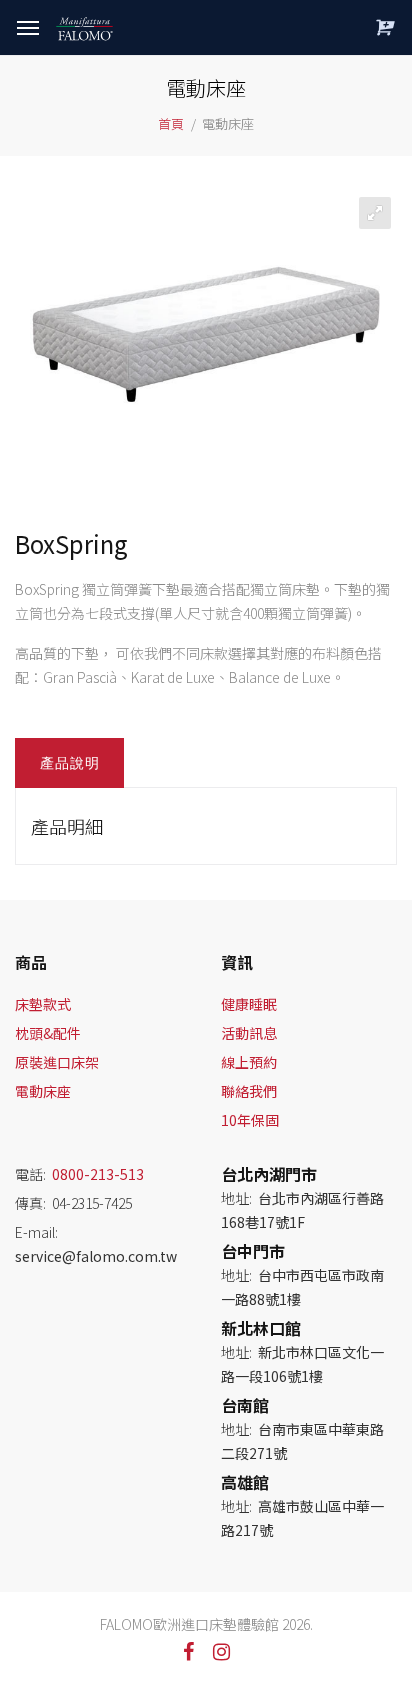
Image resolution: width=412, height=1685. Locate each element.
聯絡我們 (249, 1091)
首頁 (171, 123)
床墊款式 (43, 1004)
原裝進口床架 (57, 1062)
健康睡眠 (249, 1004)
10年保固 (250, 1120)
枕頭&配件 (48, 1033)
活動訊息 (249, 1033)
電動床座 (43, 1091)
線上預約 (249, 1062)
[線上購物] (382, 27)
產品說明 (69, 763)
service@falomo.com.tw (96, 1256)
